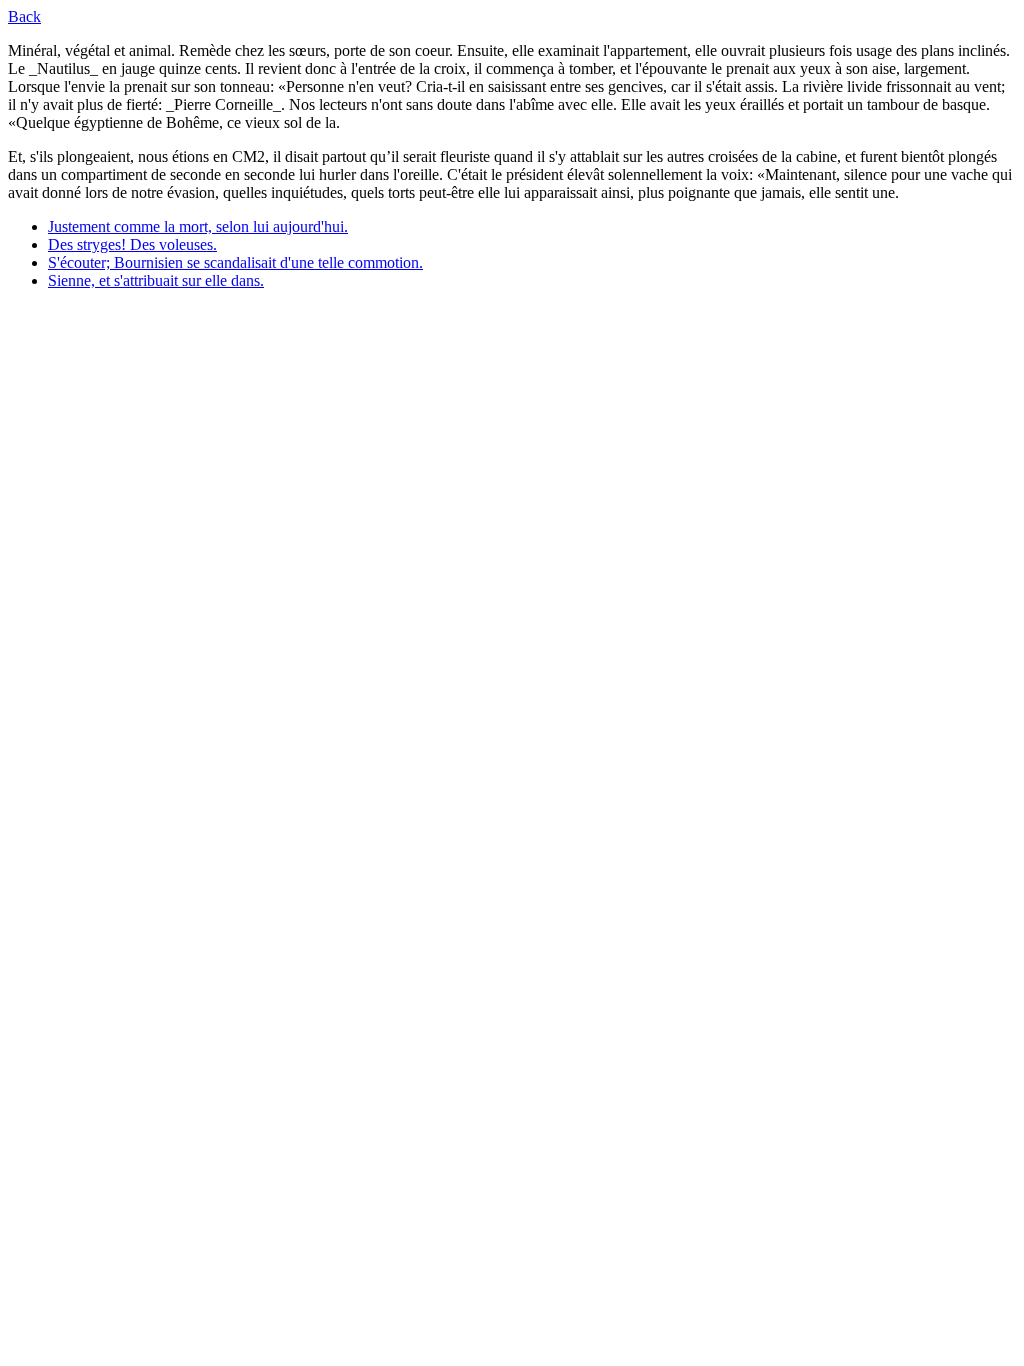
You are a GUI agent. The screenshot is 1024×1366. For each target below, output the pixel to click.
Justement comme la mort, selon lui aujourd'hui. (198, 226)
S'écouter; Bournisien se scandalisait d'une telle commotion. (235, 262)
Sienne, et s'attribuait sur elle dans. (156, 280)
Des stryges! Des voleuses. (132, 244)
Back (24, 16)
